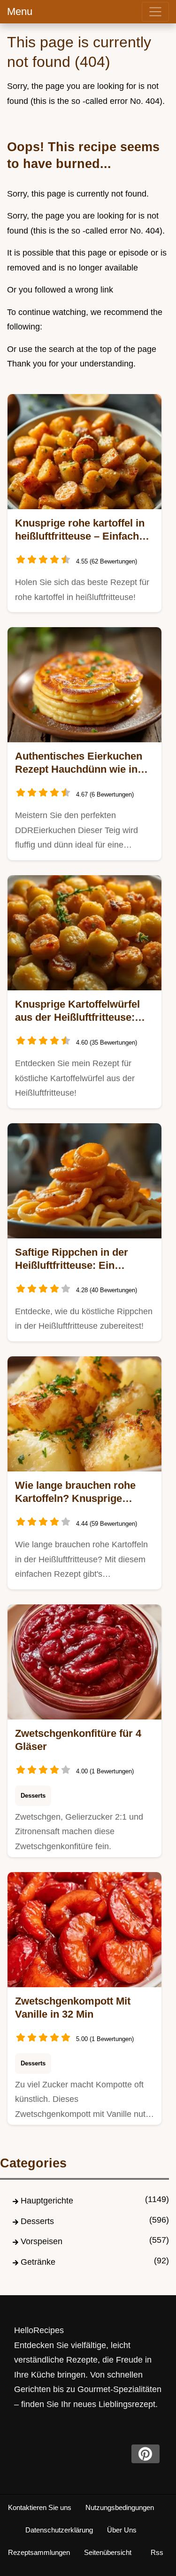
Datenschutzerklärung (59, 2530)
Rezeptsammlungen (39, 2552)
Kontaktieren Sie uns (40, 2507)
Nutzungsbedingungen (120, 2507)
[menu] (155, 12)
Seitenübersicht (108, 2552)
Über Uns (122, 2530)
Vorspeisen (42, 2241)
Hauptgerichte (47, 2201)
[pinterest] (145, 2454)
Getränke (38, 2262)
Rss (157, 2552)
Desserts (33, 1796)
